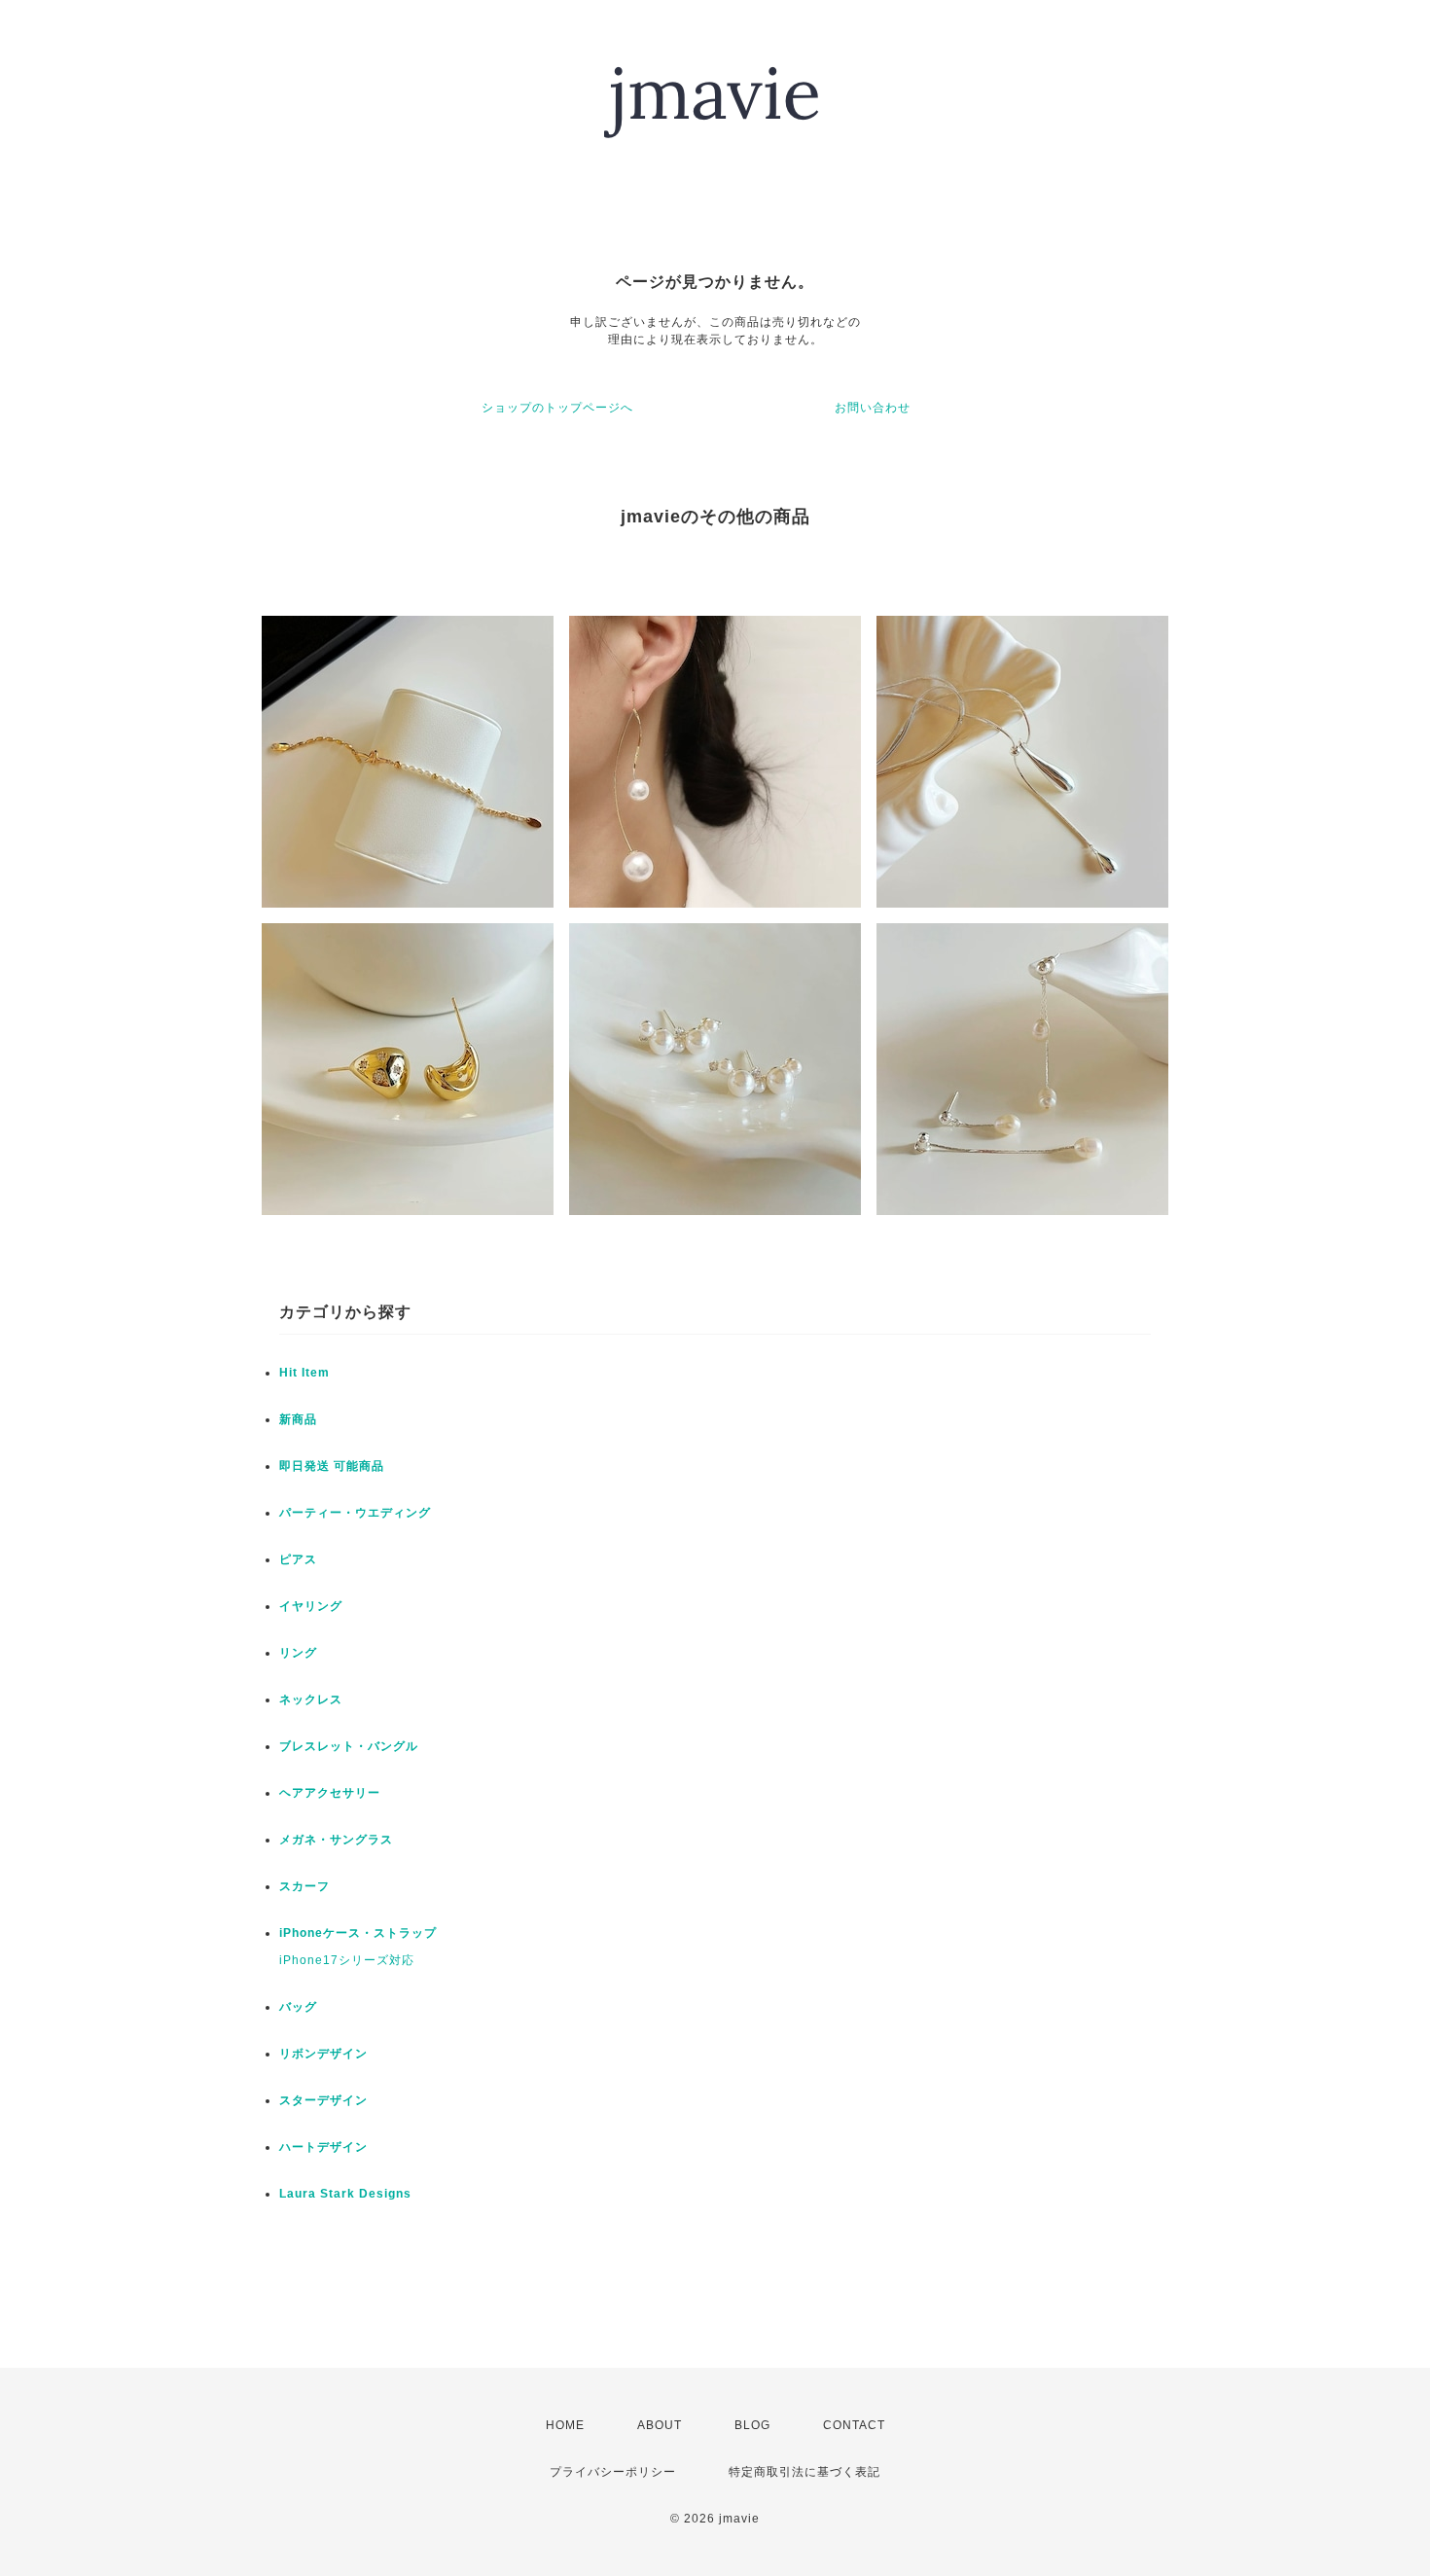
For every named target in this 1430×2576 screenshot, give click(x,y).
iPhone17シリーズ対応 (347, 1960)
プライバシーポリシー (613, 2472)
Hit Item (304, 1373)
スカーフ (304, 1886)
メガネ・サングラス (336, 1840)
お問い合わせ (873, 408)
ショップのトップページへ (557, 408)
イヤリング (311, 1606)
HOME (565, 2425)
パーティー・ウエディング (355, 1513)
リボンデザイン (323, 2054)
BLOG (752, 2425)
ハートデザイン (323, 2147)
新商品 (298, 1419)
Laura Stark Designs (345, 2194)
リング (298, 1653)
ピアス (298, 1559)
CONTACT (854, 2425)
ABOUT (660, 2425)
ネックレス (311, 1699)
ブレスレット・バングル (349, 1746)
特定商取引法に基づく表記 (804, 2472)
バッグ (298, 2007)
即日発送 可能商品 (332, 1466)
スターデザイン (323, 2100)
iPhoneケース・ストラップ (358, 1933)
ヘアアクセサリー (330, 1793)
